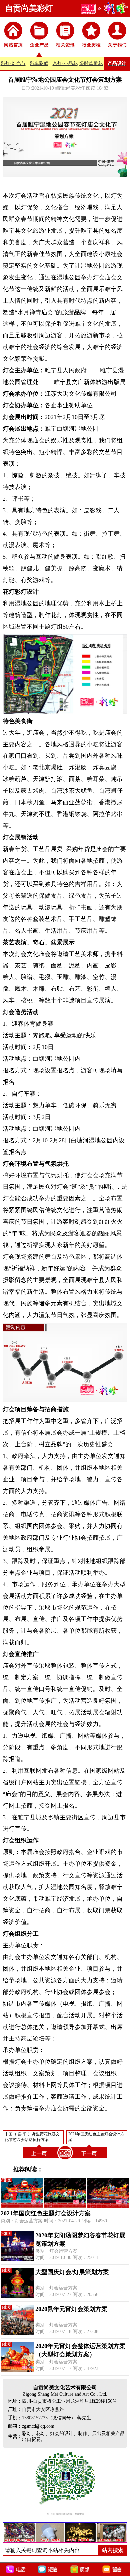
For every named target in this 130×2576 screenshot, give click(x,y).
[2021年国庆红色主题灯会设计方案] (90, 2159)
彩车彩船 (39, 63)
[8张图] (65, 2206)
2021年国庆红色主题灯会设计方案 (46, 2213)
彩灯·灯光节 (13, 63)
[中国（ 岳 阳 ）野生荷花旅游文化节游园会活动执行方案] (40, 2159)
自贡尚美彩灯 (29, 8)
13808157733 (35, 2418)
